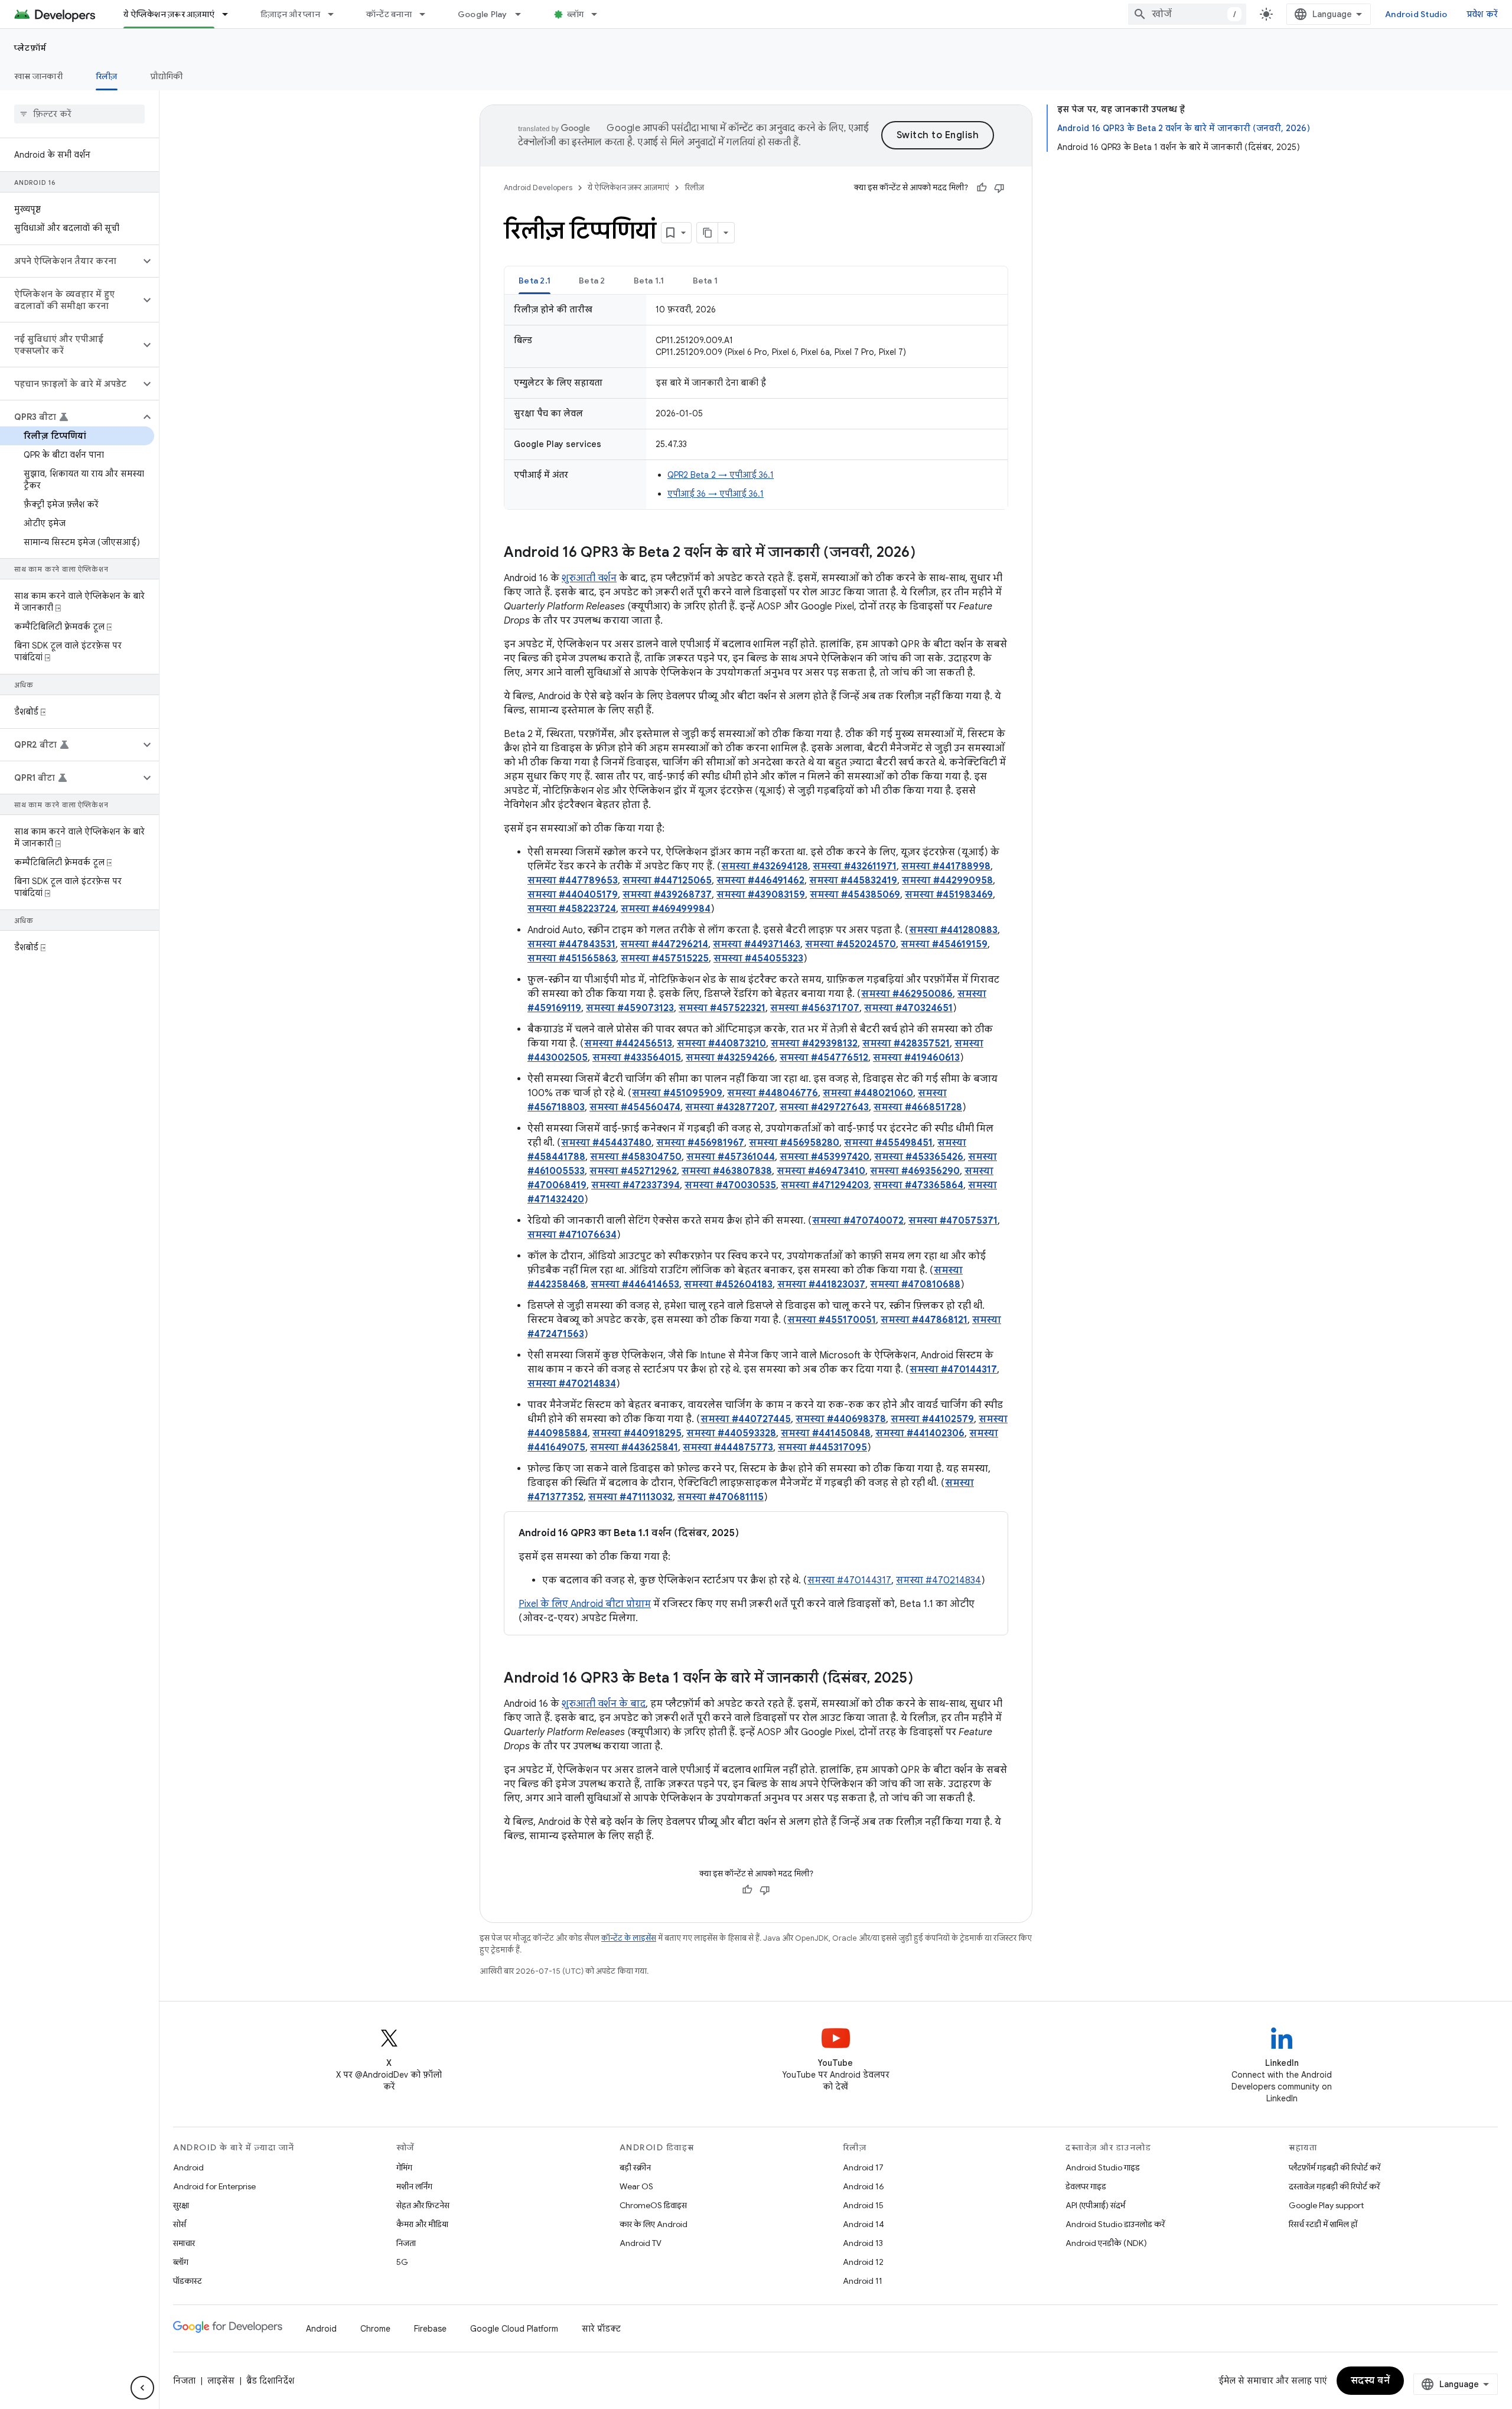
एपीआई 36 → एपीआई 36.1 (716, 494)
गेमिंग (404, 2167)
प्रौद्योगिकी (167, 76)
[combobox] (1187, 14)
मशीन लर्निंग (414, 2186)
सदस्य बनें (1371, 2381)
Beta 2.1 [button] (535, 281)
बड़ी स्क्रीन (635, 2167)
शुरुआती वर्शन (589, 578)
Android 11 (863, 2281)
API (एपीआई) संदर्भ (1095, 2205)
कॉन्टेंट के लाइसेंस (629, 1938)
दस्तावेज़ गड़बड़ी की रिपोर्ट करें (1334, 2186)
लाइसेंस (221, 2381)
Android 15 (863, 2205)
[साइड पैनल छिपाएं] (142, 2388)
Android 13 (863, 2243)
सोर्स (180, 2224)
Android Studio (1416, 14)
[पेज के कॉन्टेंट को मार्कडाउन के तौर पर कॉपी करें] (708, 233)
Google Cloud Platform (514, 2329)
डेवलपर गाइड (1086, 2186)
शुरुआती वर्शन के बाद (604, 1704)
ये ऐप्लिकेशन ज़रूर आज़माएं (169, 14)
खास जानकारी (38, 76)
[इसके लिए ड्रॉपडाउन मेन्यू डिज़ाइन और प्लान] (336, 14)
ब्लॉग (576, 14)
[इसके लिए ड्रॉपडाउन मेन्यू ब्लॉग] (599, 14)
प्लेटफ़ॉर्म (30, 48)
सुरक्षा (181, 2205)
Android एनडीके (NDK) (1106, 2243)
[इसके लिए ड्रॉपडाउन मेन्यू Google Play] (523, 14)
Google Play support (1326, 2205)
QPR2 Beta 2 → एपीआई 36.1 (721, 475)
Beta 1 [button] (706, 281)
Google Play (483, 14)
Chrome (375, 2329)
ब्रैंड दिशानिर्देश (270, 2381)
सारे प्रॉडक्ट (601, 2329)
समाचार (184, 2243)
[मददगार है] (982, 188)
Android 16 (863, 2186)
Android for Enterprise (214, 2186)
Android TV (641, 2243)
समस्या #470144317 (849, 1580)
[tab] (535, 280)
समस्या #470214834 (939, 1580)
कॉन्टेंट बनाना (389, 14)
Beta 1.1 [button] (649, 281)
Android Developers (538, 188)
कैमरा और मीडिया (422, 2224)
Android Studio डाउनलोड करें (1115, 2224)
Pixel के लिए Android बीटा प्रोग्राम (585, 1604)
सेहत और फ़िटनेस (423, 2205)
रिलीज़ (107, 76)
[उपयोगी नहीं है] (999, 188)
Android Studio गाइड (1103, 2167)
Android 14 (863, 2224)
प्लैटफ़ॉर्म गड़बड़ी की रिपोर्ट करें (1335, 2167)
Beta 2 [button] (592, 281)
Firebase (430, 2329)
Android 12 (863, 2262)
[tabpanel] (756, 402)
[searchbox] (79, 114)
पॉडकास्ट (188, 2281)
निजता (406, 2243)
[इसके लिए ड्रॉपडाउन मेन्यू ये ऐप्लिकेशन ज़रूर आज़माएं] (230, 14)
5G (402, 2262)
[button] (70, 261)
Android (188, 2167)
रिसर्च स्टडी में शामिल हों (1323, 2224)
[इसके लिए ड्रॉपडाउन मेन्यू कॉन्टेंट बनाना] (428, 14)
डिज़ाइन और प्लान (290, 14)
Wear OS (636, 2186)
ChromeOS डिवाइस (653, 2205)
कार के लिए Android (654, 2224)
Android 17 (863, 2167)
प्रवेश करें (1482, 14)
